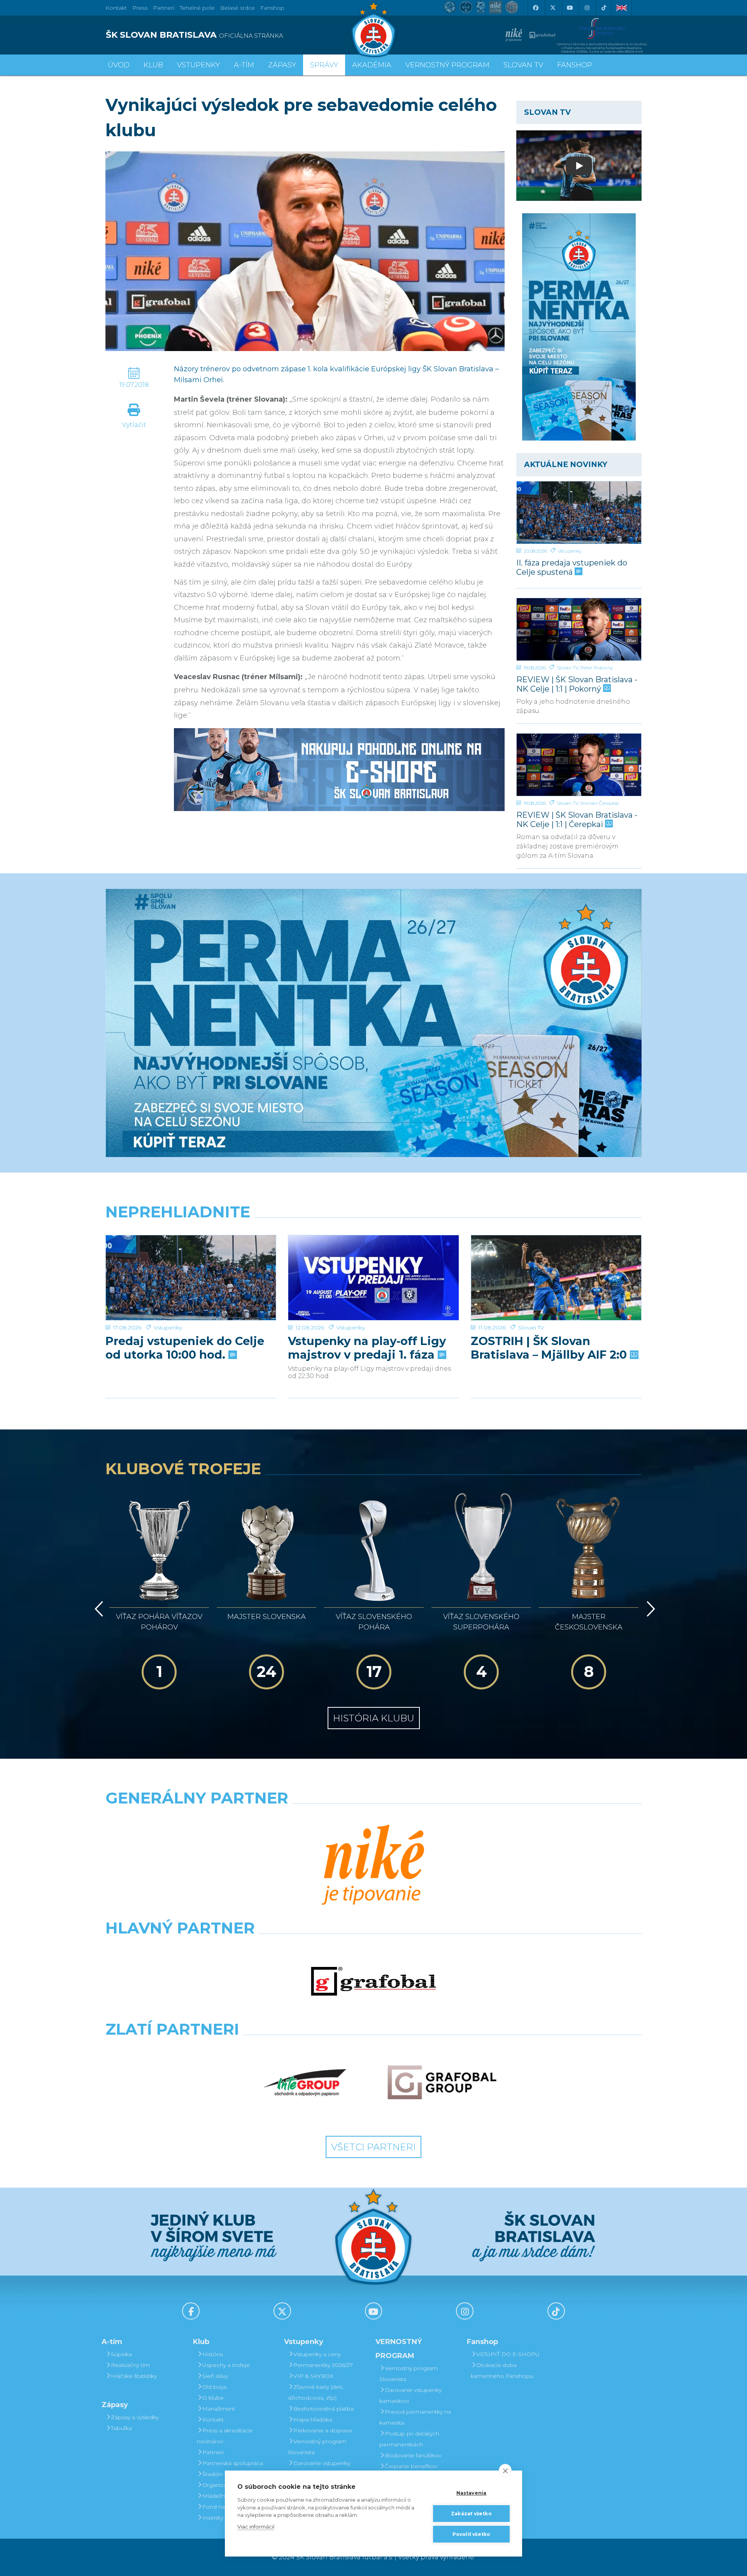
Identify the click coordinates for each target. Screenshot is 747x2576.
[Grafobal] (373, 1981)
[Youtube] (570, 8)
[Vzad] (97, 1609)
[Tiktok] (604, 8)
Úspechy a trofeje (226, 2365)
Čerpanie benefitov (411, 2466)
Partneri (213, 2452)
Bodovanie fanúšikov (413, 2455)
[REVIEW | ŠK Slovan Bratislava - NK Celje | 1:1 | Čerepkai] (579, 765)
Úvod (119, 65)
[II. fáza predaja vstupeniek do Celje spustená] (579, 513)
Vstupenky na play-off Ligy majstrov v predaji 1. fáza (367, 1348)
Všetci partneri (373, 2147)
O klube (213, 2398)
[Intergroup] (305, 2083)
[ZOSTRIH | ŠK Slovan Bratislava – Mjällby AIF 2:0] (556, 1278)
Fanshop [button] (575, 65)
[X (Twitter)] (552, 8)
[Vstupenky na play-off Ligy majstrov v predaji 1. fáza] (373, 1278)
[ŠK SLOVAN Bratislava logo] (373, 29)
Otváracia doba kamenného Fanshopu (502, 2371)
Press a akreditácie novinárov (225, 2436)
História (213, 2354)
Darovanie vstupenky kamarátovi (319, 2469)
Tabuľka (121, 2428)
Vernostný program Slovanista (317, 2447)
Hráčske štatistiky (134, 2376)
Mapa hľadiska (313, 2420)
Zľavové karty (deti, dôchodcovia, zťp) (316, 2392)
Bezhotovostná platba (324, 2409)
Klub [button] (153, 65)
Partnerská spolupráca (233, 2463)
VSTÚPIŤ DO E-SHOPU (508, 2354)
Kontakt (213, 2420)
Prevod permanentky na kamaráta (415, 2417)
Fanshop (272, 8)
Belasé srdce (238, 8)
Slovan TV (568, 668)
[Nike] (373, 1866)
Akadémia (372, 65)
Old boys (214, 2387)
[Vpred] (649, 1609)
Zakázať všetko (471, 2514)
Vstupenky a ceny (317, 2354)
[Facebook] (535, 8)
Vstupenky (570, 551)
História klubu (374, 1718)
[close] (505, 2471)
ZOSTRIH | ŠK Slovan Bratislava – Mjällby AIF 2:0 (550, 1348)
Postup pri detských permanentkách (409, 2439)
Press (140, 8)
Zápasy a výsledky (135, 2417)
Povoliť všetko (472, 2534)
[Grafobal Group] (442, 2083)
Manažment (219, 2409)
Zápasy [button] (282, 65)
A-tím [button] (244, 65)
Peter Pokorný (597, 668)
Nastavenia (472, 2493)
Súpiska (121, 2354)
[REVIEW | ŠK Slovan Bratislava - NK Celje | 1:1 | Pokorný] (579, 629)
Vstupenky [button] (198, 65)
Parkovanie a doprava (323, 2430)
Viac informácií (256, 2527)
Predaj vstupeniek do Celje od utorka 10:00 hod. (185, 1348)
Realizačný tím (130, 2365)
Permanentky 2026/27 (323, 2365)
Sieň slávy (215, 2376)
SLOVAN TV (523, 65)
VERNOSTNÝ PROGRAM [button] (447, 65)
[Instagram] (587, 8)
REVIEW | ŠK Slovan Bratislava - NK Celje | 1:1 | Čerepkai (577, 819)
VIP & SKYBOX (313, 2376)
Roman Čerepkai (600, 803)
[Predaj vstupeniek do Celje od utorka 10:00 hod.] (191, 1278)
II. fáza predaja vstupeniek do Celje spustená (572, 567)
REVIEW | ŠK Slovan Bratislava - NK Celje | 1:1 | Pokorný (577, 684)
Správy (324, 65)
